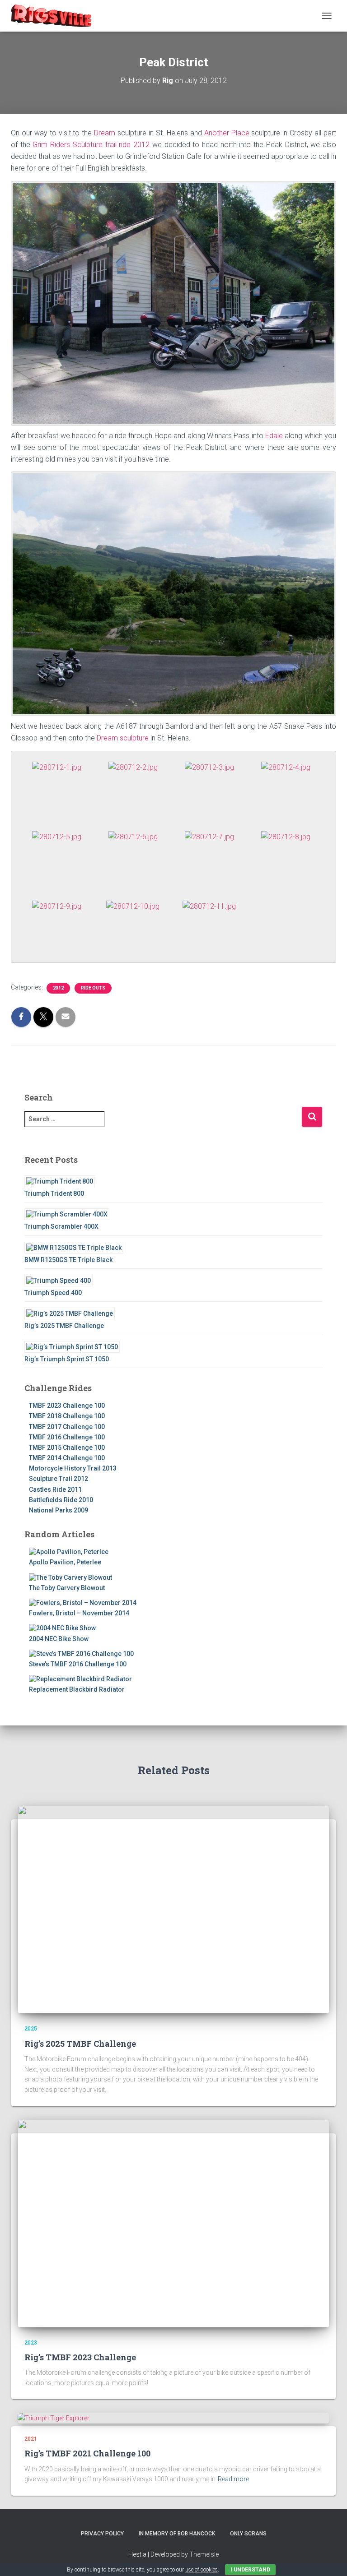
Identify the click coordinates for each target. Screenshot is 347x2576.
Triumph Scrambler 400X (61, 1226)
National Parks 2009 (59, 1510)
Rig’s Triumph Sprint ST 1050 (67, 1359)
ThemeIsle (204, 2554)
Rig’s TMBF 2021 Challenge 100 (87, 2453)
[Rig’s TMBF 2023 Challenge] (173, 2223)
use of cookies (202, 2570)
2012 (58, 988)
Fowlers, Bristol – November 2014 (79, 1613)
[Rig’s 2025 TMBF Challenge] (173, 1909)
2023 (31, 2343)
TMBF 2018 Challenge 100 (67, 1416)
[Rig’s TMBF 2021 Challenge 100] (54, 2418)
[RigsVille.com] (54, 16)
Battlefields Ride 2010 (61, 1500)
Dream (106, 133)
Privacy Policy (102, 2534)
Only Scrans (248, 2534)
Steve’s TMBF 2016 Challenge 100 (78, 1664)
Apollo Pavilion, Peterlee (65, 1562)
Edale (274, 436)
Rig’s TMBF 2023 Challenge (80, 2357)
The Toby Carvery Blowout (67, 1588)
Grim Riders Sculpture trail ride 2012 (91, 145)
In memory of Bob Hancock (177, 2534)
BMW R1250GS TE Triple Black (68, 1260)
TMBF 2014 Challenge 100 (67, 1458)
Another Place (227, 133)
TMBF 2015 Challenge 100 (67, 1448)
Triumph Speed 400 (53, 1293)
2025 (31, 2029)
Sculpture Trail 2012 (59, 1479)
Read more (233, 2479)
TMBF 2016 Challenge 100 (67, 1437)
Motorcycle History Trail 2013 (73, 1468)
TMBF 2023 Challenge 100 (67, 1406)
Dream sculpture (123, 738)
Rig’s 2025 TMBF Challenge (64, 1326)
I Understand (250, 2570)
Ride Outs (93, 988)
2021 (31, 2439)
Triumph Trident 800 (54, 1193)
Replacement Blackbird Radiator (77, 1689)
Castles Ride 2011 (55, 1489)
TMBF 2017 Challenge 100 (67, 1427)
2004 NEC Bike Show (59, 1639)
